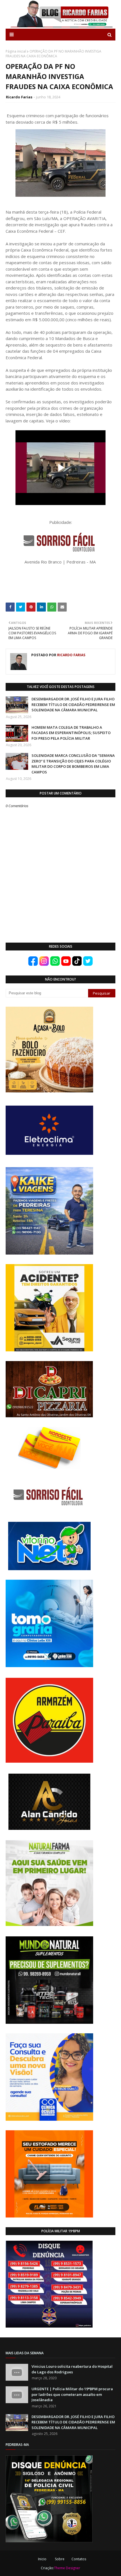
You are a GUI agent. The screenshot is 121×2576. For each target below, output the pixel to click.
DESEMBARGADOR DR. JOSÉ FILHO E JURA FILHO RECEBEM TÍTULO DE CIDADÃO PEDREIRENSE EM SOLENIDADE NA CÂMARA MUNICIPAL (73, 704)
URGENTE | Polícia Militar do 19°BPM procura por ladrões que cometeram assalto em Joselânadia (72, 2394)
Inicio (42, 2559)
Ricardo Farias (19, 97)
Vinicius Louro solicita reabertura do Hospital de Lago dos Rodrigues (72, 2369)
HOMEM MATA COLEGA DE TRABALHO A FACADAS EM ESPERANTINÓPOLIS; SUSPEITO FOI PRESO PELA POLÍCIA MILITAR (71, 733)
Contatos (79, 2559)
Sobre (60, 2559)
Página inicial (16, 51)
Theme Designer (67, 2568)
